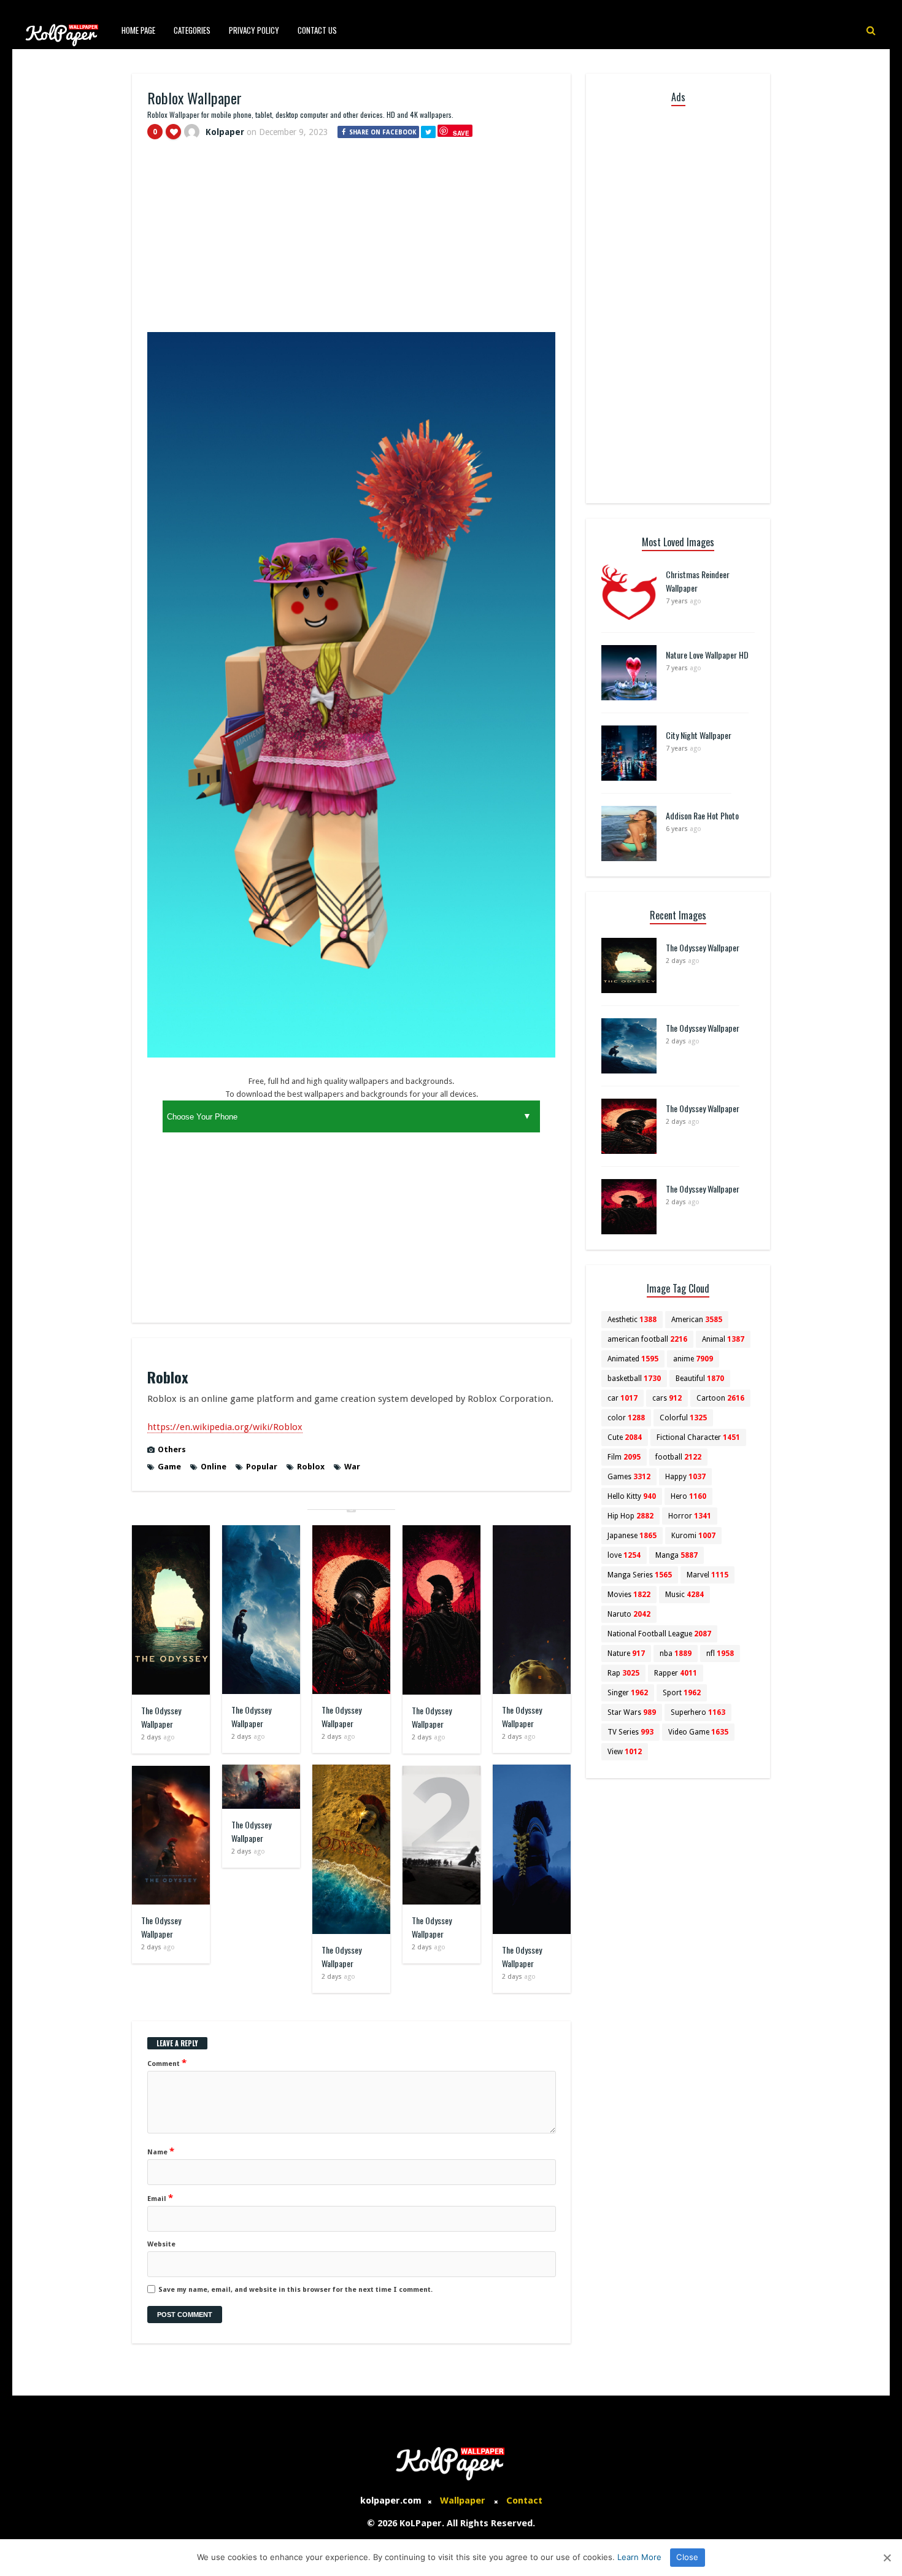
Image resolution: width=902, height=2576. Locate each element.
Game (169, 1467)
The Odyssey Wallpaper (161, 1717)
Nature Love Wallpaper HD (707, 655)
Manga (676, 1555)
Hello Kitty (632, 1496)
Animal (723, 1339)
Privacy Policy (254, 30)
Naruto (629, 1614)
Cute (625, 1437)
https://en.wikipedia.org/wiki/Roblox (225, 1427)
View (625, 1752)
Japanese (632, 1536)
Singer (628, 1693)
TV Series (630, 1732)
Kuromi (693, 1536)
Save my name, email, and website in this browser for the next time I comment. (295, 2290)
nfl (720, 1654)
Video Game (698, 1732)
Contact (524, 2501)
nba (676, 1654)
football (678, 1457)
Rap (623, 1673)
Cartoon (720, 1398)
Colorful (683, 1418)
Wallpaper (463, 2501)
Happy (685, 1477)
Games (629, 1477)
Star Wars (632, 1712)
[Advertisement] (351, 241)
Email (160, 2198)
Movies (629, 1595)
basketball (634, 1379)
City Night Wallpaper (699, 735)
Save (461, 133)
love (624, 1555)
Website (161, 2244)
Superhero (698, 1712)
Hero (688, 1496)
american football (647, 1339)
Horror (690, 1516)
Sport (682, 1693)
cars (667, 1398)
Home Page (138, 30)
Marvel (707, 1575)
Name (161, 2151)
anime (693, 1359)
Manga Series (640, 1575)
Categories (192, 30)
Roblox (311, 1467)
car (623, 1398)
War (352, 1467)
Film (624, 1457)
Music (684, 1595)
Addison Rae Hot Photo (702, 815)
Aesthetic (632, 1320)
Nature (626, 1654)
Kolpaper (225, 132)
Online (214, 1467)
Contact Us (317, 30)
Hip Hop (630, 1516)
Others (172, 1449)
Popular (262, 1467)
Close (687, 2557)
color (626, 1418)
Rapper (676, 1673)
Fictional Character (698, 1437)
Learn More (639, 2557)
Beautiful (700, 1379)
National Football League (659, 1634)
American (697, 1320)
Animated (633, 1359)
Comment (167, 2063)
